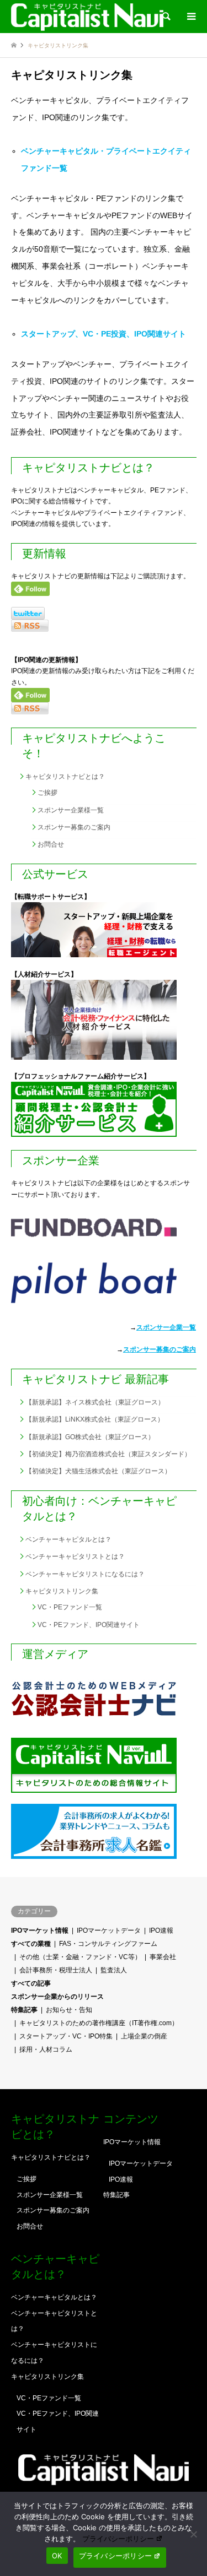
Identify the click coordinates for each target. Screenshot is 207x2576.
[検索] (166, 17)
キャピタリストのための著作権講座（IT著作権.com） (99, 2023)
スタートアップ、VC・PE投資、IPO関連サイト (104, 334)
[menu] (190, 17)
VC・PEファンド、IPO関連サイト (89, 1625)
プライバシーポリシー (118, 2539)
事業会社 (163, 1957)
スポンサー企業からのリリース (57, 1997)
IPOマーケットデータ (109, 1930)
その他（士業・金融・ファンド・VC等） (80, 1957)
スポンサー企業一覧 (166, 1327)
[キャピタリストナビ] (87, 17)
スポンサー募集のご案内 (74, 827)
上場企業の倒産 (144, 2036)
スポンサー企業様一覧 (71, 810)
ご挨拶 (47, 793)
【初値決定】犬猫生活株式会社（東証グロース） (98, 1471)
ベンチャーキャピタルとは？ (68, 1539)
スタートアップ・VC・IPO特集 (66, 2036)
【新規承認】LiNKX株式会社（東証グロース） (95, 1419)
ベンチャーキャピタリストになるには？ (85, 1574)
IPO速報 (161, 1930)
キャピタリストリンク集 (62, 1591)
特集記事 (24, 2010)
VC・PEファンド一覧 (70, 1607)
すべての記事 (31, 1983)
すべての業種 (31, 1944)
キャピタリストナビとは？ (65, 777)
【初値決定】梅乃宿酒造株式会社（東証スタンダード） (108, 1454)
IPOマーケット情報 (40, 1930)
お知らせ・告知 (69, 2010)
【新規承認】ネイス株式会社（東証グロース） (95, 1402)
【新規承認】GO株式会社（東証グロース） (90, 1437)
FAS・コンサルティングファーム (108, 1944)
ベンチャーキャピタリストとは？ (75, 1557)
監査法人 (114, 1970)
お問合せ (51, 844)
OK (57, 2556)
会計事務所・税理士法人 (56, 1970)
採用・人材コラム (46, 2049)
